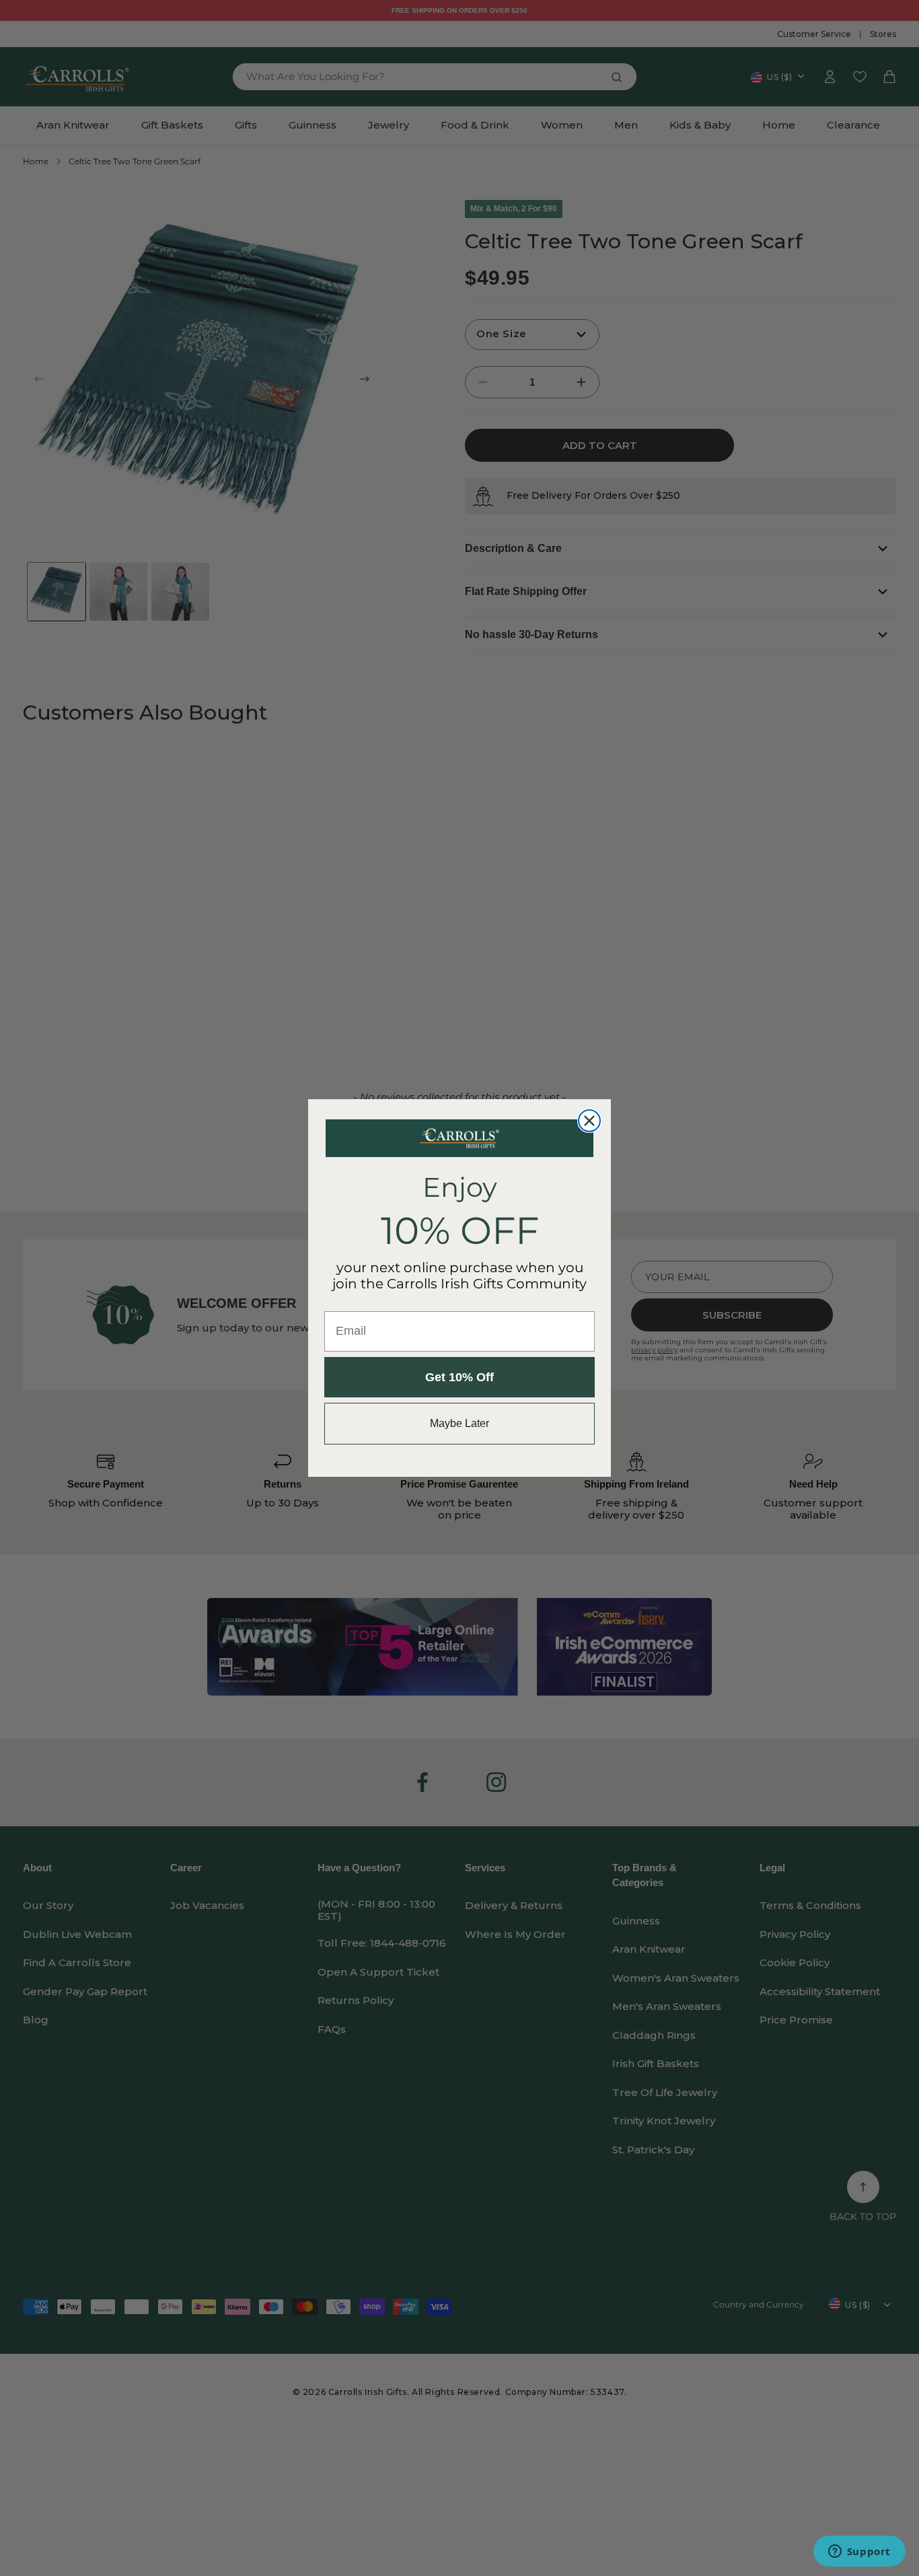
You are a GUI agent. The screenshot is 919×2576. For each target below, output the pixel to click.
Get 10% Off (459, 1377)
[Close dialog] (589, 1121)
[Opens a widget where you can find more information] (859, 2552)
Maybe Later (459, 1423)
